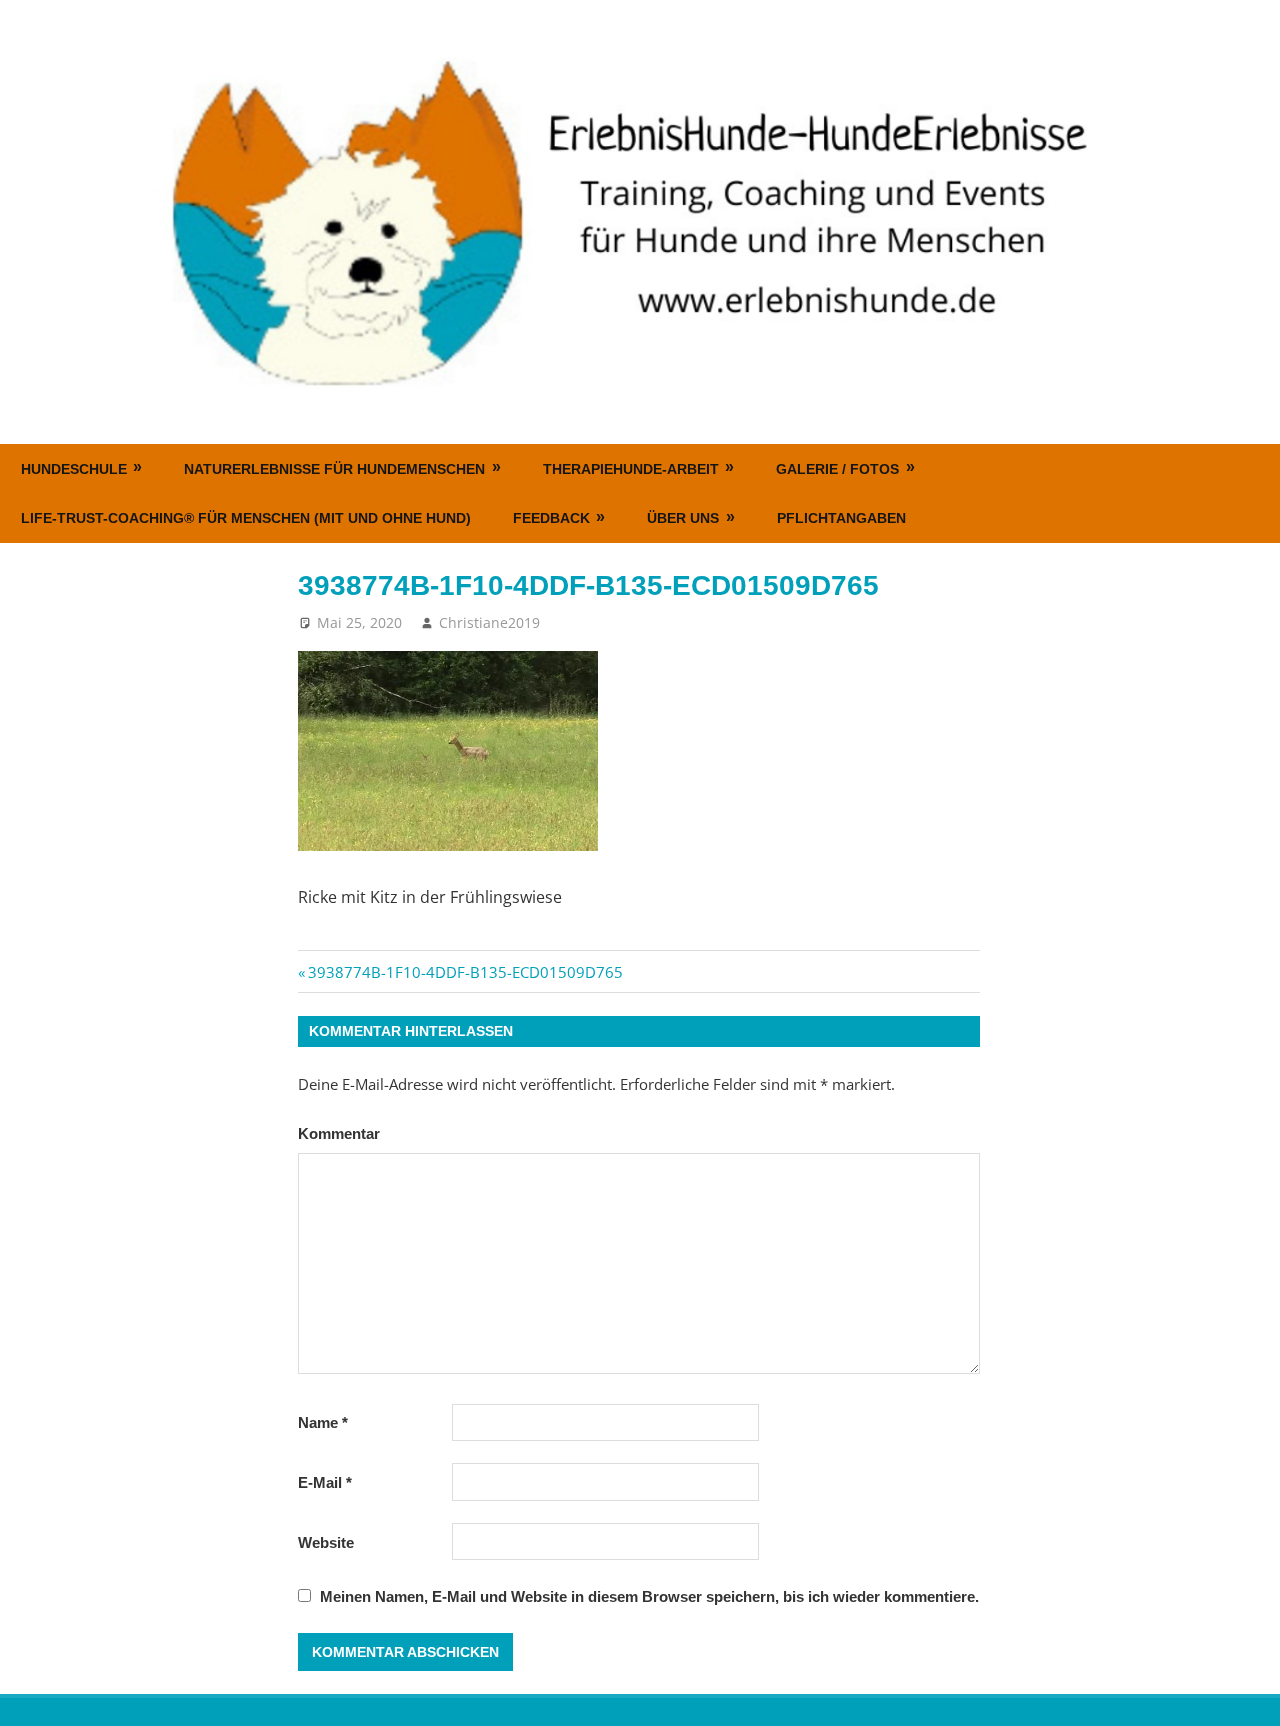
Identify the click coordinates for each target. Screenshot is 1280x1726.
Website (326, 1542)
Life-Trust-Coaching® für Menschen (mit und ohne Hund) (246, 518)
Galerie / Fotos (837, 469)
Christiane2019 (489, 622)
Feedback (551, 518)
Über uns (683, 518)
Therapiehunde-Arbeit (631, 469)
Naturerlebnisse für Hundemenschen (334, 469)
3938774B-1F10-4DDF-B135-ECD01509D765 (465, 972)
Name (323, 1422)
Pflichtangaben (841, 518)
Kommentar (339, 1133)
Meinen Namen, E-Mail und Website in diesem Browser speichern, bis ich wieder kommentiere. (649, 1596)
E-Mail (325, 1482)
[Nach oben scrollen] (1246, 1692)
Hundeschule (74, 469)
